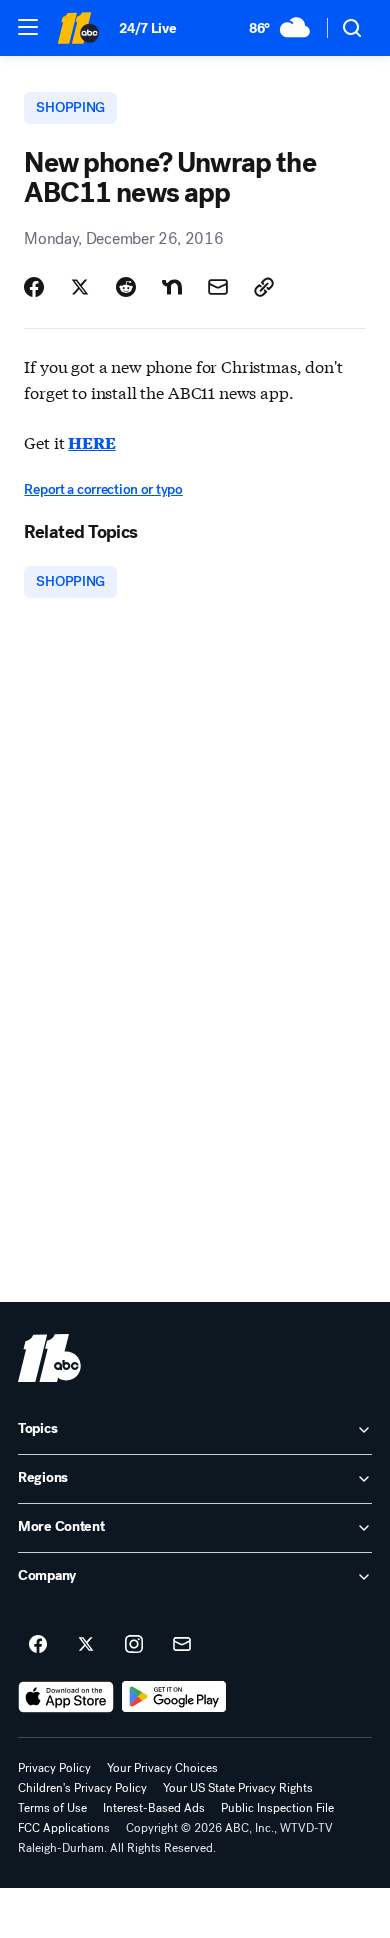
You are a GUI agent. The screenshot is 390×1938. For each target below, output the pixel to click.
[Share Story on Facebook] (34, 287)
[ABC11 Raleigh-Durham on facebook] (38, 1645)
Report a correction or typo (103, 489)
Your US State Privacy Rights (238, 1788)
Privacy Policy (54, 1768)
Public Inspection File (277, 1808)
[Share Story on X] (80, 287)
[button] (28, 27)
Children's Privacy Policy (82, 1788)
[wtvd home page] (49, 1358)
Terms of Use (52, 1808)
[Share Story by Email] (218, 287)
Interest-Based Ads (154, 1808)
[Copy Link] (264, 287)
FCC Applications (64, 1828)
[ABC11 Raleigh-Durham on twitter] (86, 1645)
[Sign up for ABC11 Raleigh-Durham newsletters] (182, 1645)
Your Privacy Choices (162, 1768)
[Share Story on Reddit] (126, 287)
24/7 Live (147, 28)
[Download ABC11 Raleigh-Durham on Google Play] (174, 1697)
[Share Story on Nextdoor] (172, 287)
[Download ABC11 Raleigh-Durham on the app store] (66, 1697)
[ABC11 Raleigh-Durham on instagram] (134, 1645)
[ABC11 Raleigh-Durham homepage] (78, 28)
